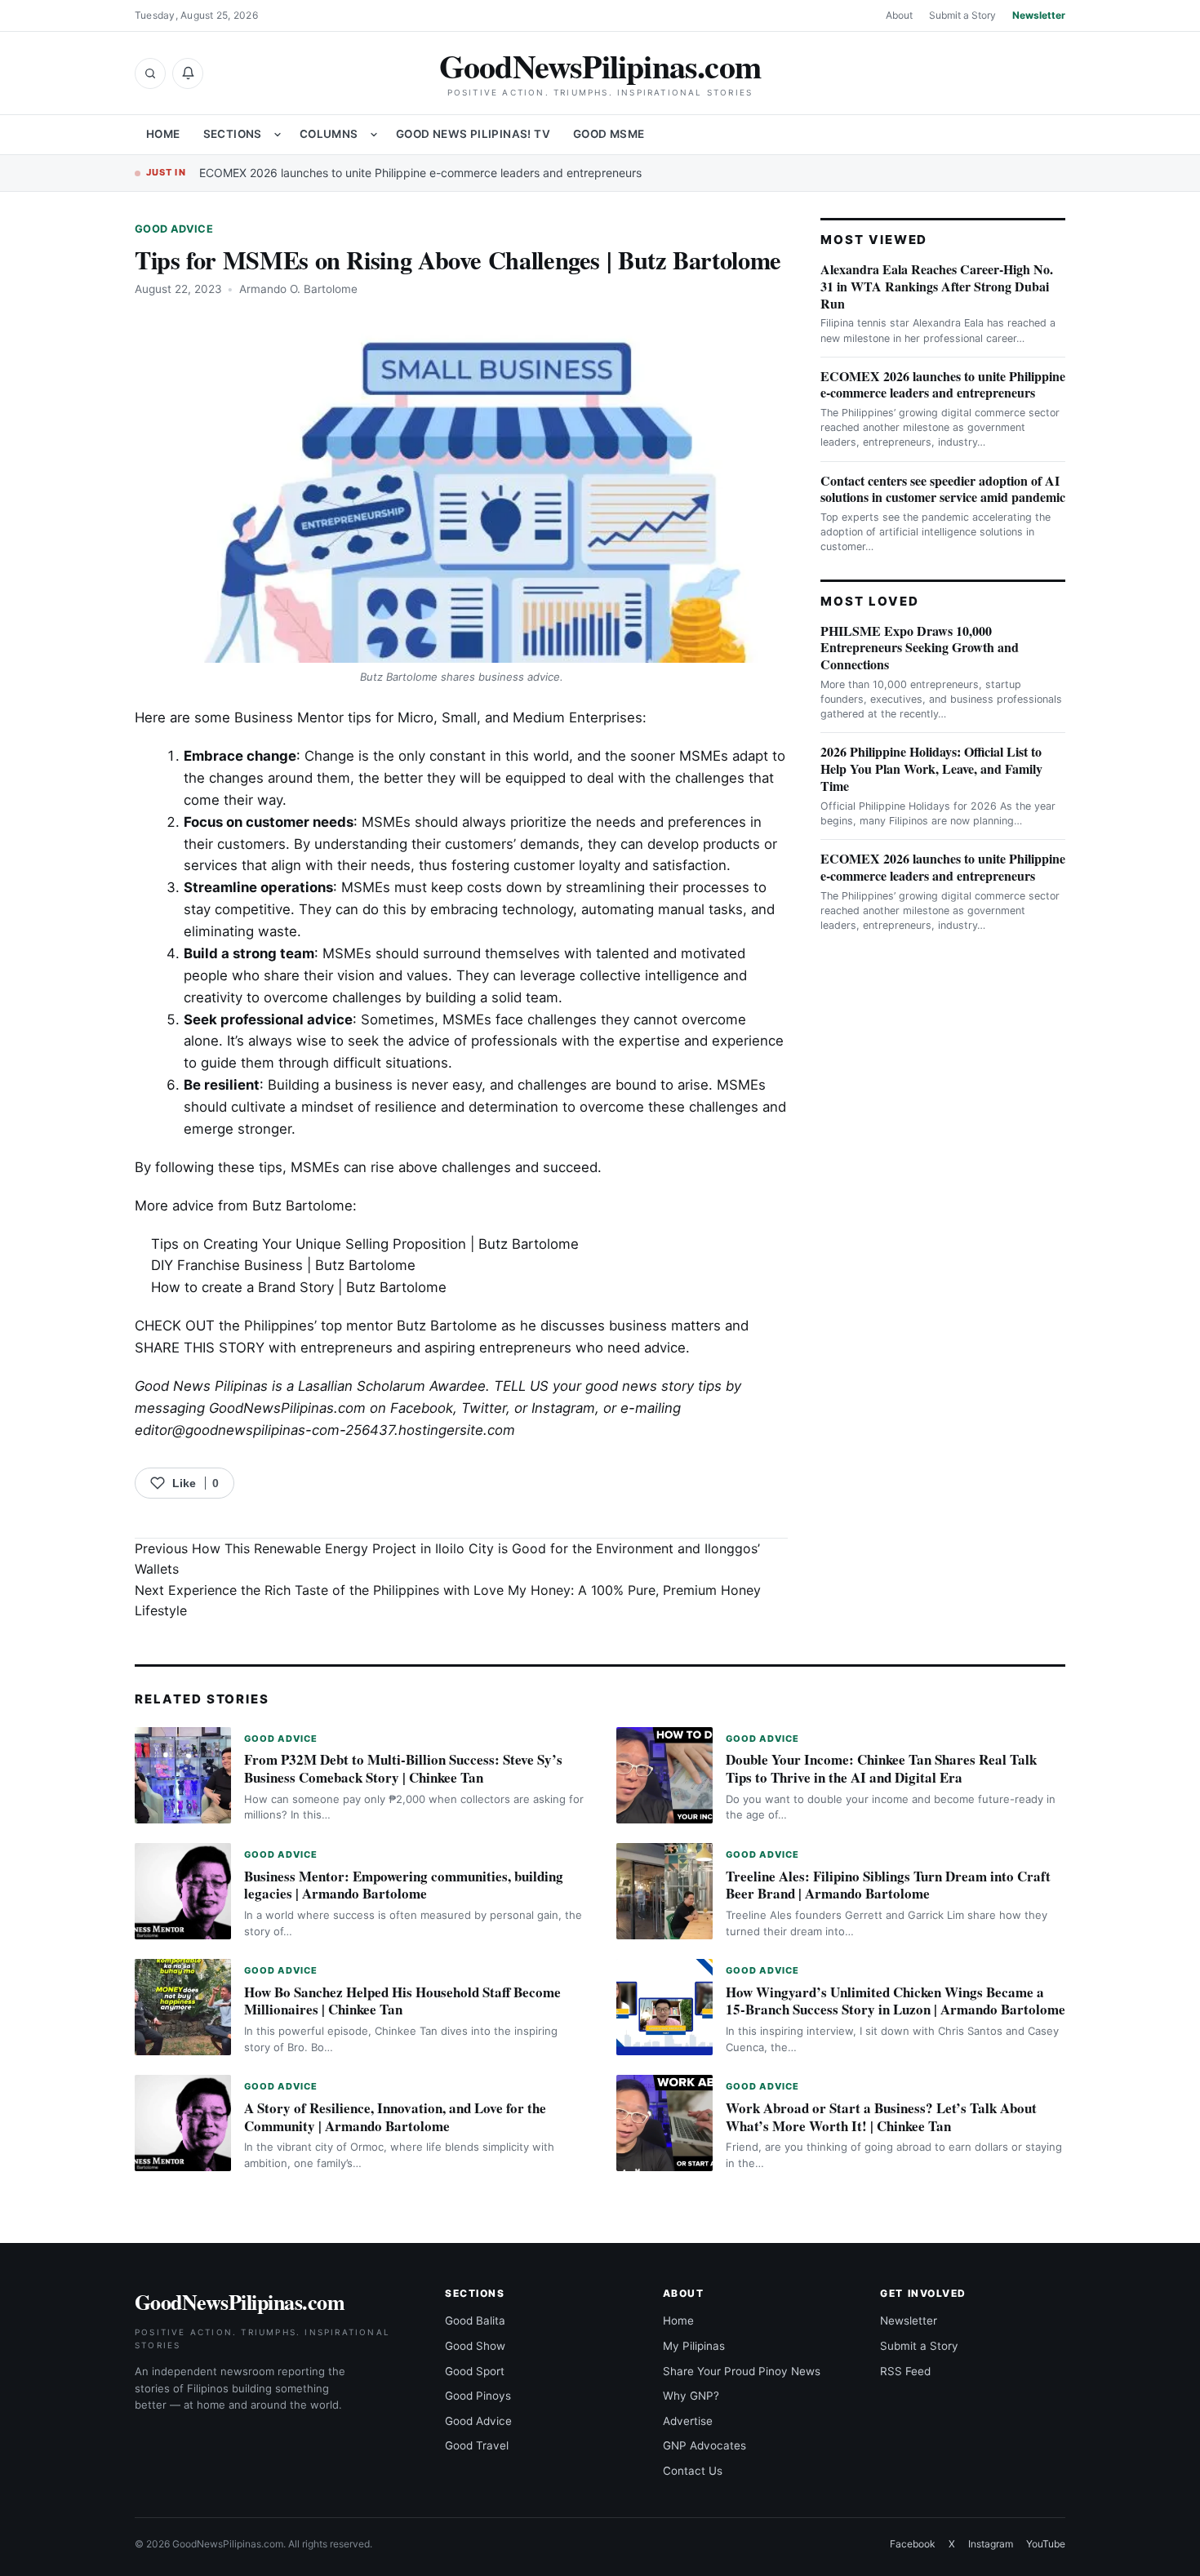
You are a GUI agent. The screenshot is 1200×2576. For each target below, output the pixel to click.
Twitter (484, 1408)
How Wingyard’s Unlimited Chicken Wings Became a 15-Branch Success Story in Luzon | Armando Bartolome (896, 2001)
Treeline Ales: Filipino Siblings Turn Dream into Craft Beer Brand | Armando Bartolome (888, 1885)
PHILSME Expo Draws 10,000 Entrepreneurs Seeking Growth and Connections (920, 648)
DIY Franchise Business (227, 1265)
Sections (233, 134)
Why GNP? (691, 2396)
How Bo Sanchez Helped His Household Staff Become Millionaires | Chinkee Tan (402, 2001)
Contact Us (693, 2471)
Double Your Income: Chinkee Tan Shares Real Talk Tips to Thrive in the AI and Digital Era (881, 1768)
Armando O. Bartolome (298, 289)
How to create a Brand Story (242, 1287)
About (899, 15)
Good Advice (174, 229)
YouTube (1046, 2544)
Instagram (563, 1408)
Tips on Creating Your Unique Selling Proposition (309, 1244)
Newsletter (1039, 15)
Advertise (688, 2421)
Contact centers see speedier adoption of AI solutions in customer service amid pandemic (943, 489)
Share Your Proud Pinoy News (742, 2371)
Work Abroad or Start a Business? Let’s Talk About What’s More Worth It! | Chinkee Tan (881, 2117)
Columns (329, 134)
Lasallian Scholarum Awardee (392, 1386)
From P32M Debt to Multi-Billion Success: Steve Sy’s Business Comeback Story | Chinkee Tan (403, 1768)
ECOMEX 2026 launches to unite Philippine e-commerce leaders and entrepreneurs (420, 173)
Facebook (422, 1408)
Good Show (475, 2346)
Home (163, 134)
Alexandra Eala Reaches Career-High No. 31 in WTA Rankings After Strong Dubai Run (937, 286)
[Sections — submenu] (278, 135)
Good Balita (475, 2321)
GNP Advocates (704, 2445)
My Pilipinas (694, 2346)
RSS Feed (905, 2371)
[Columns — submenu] (374, 135)
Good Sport (475, 2371)
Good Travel (477, 2445)
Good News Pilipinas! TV (473, 134)
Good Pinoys (478, 2396)
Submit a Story (962, 15)
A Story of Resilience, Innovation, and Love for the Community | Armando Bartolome (395, 2117)
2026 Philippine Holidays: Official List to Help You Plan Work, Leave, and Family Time (931, 768)
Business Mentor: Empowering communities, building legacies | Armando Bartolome (404, 1885)
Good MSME (609, 134)
